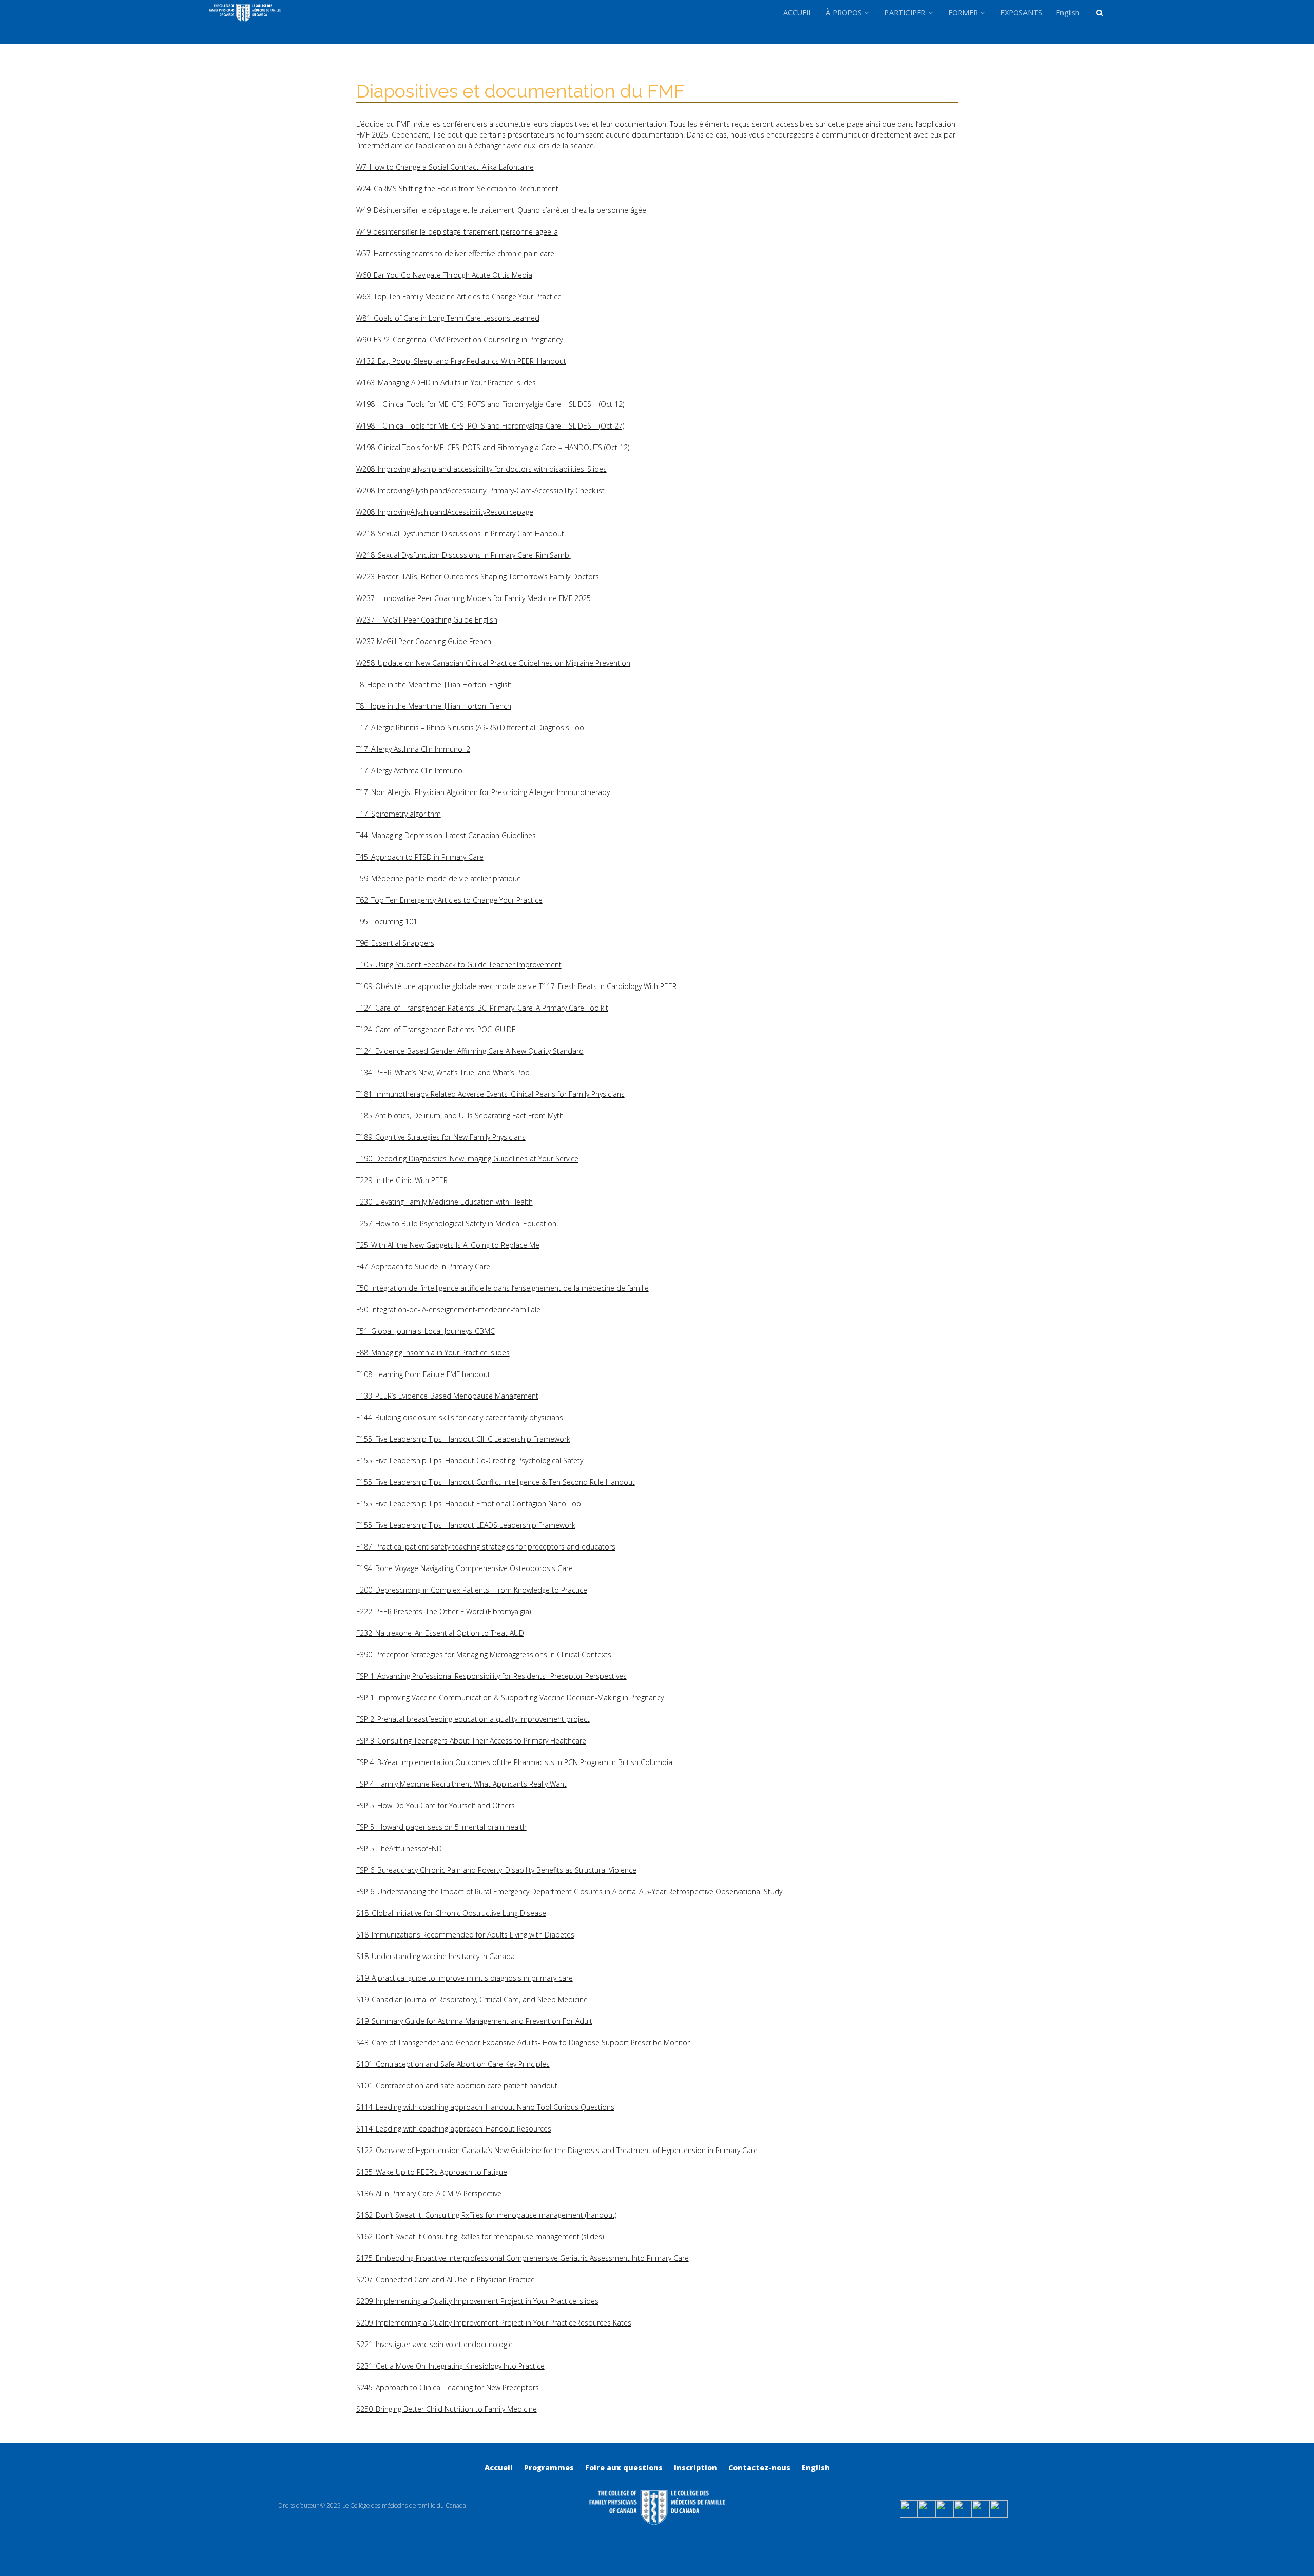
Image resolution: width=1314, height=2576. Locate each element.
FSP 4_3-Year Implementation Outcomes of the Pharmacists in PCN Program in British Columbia (514, 1762)
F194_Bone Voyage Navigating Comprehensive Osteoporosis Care (465, 1568)
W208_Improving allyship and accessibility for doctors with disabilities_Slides (481, 469)
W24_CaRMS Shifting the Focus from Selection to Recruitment (457, 189)
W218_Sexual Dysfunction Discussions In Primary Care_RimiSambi (463, 555)
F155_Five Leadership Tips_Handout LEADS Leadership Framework (466, 1525)
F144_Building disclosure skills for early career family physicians (460, 1417)
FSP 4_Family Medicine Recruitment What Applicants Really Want (461, 1784)
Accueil (499, 2467)
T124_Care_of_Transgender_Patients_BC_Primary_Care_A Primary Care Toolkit (482, 1008)
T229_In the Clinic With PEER (402, 1180)
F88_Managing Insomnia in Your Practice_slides (433, 1353)
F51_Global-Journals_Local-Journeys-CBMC (426, 1331)
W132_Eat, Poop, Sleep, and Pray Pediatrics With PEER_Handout (461, 361)
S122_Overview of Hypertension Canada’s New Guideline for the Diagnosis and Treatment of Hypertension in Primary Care (557, 2150)
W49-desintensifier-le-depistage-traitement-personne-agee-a (457, 232)
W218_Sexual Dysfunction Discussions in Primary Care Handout (460, 534)
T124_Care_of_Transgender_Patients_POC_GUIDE (436, 1029)
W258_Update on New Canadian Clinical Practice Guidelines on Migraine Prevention (493, 663)
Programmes (549, 2467)
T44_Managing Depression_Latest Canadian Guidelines (446, 835)
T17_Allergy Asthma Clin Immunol (410, 771)
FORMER (963, 13)
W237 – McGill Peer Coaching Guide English (427, 620)
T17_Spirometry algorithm (399, 814)
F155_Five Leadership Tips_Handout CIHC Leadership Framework (463, 1439)
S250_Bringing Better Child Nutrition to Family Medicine (447, 2409)
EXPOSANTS (1021, 13)
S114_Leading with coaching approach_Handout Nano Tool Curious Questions (485, 2107)
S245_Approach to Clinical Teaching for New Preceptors (448, 2387)
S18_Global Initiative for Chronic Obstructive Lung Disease (451, 1913)
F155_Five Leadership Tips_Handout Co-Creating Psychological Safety (470, 1460)
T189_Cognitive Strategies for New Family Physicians (441, 1137)
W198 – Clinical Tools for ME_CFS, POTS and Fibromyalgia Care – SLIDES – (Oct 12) (490, 404)
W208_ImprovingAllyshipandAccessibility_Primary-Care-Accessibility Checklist (480, 490)
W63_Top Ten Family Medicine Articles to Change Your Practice (459, 296)
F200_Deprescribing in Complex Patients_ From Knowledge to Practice (472, 1590)
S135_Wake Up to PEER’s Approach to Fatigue (432, 2172)
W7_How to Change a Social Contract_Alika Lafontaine (445, 167)
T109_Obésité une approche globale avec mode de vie (447, 986)
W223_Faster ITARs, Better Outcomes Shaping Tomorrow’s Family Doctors (478, 577)
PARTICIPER (905, 13)
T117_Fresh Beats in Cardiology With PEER (608, 986)
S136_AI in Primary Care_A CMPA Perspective (429, 2193)
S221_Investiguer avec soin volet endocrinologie (434, 2344)
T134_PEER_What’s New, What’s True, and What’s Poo (443, 1072)
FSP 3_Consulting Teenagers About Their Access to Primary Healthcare (471, 1741)
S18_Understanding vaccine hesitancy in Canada (436, 1956)
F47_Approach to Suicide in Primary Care (423, 1266)
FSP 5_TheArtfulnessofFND (399, 1848)
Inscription (695, 2467)
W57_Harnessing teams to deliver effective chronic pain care (455, 253)
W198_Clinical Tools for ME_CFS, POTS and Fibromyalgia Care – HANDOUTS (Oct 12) (493, 447)
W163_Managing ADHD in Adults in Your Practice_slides (446, 383)
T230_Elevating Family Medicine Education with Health (445, 1202)
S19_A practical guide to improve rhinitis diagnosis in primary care (465, 1978)
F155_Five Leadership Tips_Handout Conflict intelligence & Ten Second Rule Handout (496, 1482)
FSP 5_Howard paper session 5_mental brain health (441, 1827)
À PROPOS (844, 13)
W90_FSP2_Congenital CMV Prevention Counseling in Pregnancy (459, 340)
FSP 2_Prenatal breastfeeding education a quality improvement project (473, 1719)
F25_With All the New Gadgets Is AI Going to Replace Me (448, 1245)
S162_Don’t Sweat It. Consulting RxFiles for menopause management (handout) (486, 2215)
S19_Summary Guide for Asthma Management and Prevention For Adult (474, 2021)
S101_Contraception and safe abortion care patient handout (457, 2086)
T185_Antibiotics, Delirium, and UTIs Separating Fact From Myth (460, 1116)
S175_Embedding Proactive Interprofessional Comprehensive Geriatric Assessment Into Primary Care (523, 2258)
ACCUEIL (798, 13)
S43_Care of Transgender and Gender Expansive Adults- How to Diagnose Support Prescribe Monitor (523, 2042)
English (1068, 13)
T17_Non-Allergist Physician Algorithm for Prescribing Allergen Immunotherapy (483, 792)
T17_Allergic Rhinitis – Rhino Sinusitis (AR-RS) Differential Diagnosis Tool (471, 728)
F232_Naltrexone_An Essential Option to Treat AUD (440, 1633)
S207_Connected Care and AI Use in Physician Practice (446, 2280)
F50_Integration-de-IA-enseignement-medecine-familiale (448, 1310)
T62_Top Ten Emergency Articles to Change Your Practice (449, 900)
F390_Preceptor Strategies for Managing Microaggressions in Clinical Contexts (484, 1654)
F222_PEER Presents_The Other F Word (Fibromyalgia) (443, 1611)
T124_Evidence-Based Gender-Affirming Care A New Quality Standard (470, 1051)
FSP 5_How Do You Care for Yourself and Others (436, 1805)
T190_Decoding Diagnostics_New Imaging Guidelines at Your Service (467, 1159)
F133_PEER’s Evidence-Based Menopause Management (447, 1396)
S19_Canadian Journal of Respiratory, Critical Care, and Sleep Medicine (472, 1999)
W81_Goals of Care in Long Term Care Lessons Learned (448, 318)
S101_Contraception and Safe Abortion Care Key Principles (453, 2064)
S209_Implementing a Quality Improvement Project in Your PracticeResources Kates (494, 2323)
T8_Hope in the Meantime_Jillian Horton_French (434, 706)
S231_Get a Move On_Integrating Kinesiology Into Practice (450, 2366)
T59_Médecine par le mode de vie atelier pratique (439, 878)
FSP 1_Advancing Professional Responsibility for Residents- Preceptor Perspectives (491, 1676)
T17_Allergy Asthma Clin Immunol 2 (413, 749)
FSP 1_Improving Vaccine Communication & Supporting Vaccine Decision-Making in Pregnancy (510, 1698)
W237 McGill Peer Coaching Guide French (424, 641)
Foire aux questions (624, 2467)
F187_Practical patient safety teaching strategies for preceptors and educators (486, 1547)
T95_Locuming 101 (387, 922)
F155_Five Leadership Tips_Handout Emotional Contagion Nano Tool (469, 1504)
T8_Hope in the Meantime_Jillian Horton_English (434, 684)
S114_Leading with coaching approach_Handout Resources (454, 2129)
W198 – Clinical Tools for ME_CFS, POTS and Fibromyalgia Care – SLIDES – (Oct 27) (490, 426)
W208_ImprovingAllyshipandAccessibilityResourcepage (445, 512)
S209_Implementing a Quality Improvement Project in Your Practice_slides (477, 2301)
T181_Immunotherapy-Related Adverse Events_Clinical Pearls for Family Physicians (490, 1094)
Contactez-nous (759, 2467)
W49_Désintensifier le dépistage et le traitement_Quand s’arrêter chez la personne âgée (501, 210)
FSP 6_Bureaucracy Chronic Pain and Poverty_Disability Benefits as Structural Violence (496, 1870)
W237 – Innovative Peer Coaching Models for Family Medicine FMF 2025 (474, 598)
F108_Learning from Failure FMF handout (423, 1374)
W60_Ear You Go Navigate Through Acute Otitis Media (444, 275)
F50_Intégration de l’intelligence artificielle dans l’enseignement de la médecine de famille (503, 1288)
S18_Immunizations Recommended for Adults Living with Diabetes (465, 1935)
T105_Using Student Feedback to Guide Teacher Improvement (459, 965)
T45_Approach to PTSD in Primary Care (420, 857)
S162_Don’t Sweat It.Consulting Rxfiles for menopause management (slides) (480, 2236)
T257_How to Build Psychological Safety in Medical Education (456, 1223)
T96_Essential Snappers (395, 943)
